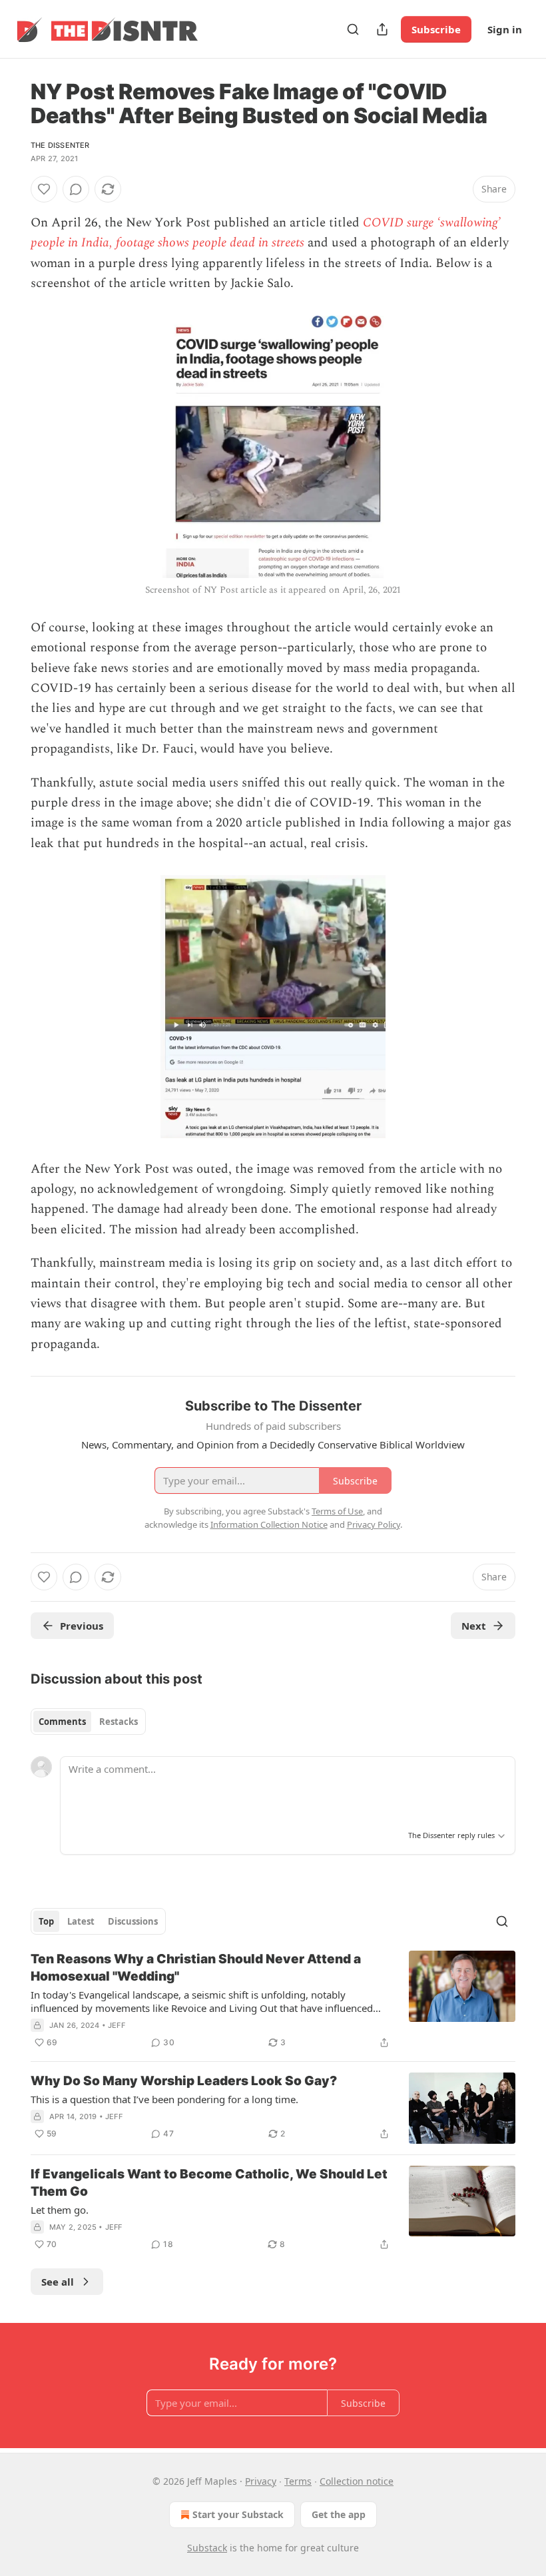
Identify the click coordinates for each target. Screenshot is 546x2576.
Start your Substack (238, 2514)
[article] (273, 2001)
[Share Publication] (382, 29)
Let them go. (60, 2210)
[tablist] (88, 1722)
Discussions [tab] (133, 1921)
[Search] (353, 29)
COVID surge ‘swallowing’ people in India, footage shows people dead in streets (266, 233)
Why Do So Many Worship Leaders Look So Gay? (184, 2081)
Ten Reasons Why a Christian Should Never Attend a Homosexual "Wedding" (196, 1968)
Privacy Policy (374, 1524)
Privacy (261, 2481)
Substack (207, 2548)
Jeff (117, 2025)
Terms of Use (337, 1511)
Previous (82, 1626)
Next (474, 1626)
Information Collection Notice (269, 1524)
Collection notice (357, 2481)
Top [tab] (46, 1921)
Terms (298, 2481)
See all (58, 2282)
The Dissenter (60, 145)
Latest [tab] (81, 1921)
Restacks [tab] (119, 1722)
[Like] (44, 189)
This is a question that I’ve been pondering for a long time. (164, 2099)
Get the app (339, 2514)
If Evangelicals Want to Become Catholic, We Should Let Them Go (209, 2183)
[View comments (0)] (76, 189)
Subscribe (436, 29)
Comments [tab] (62, 1722)
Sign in (505, 29)
